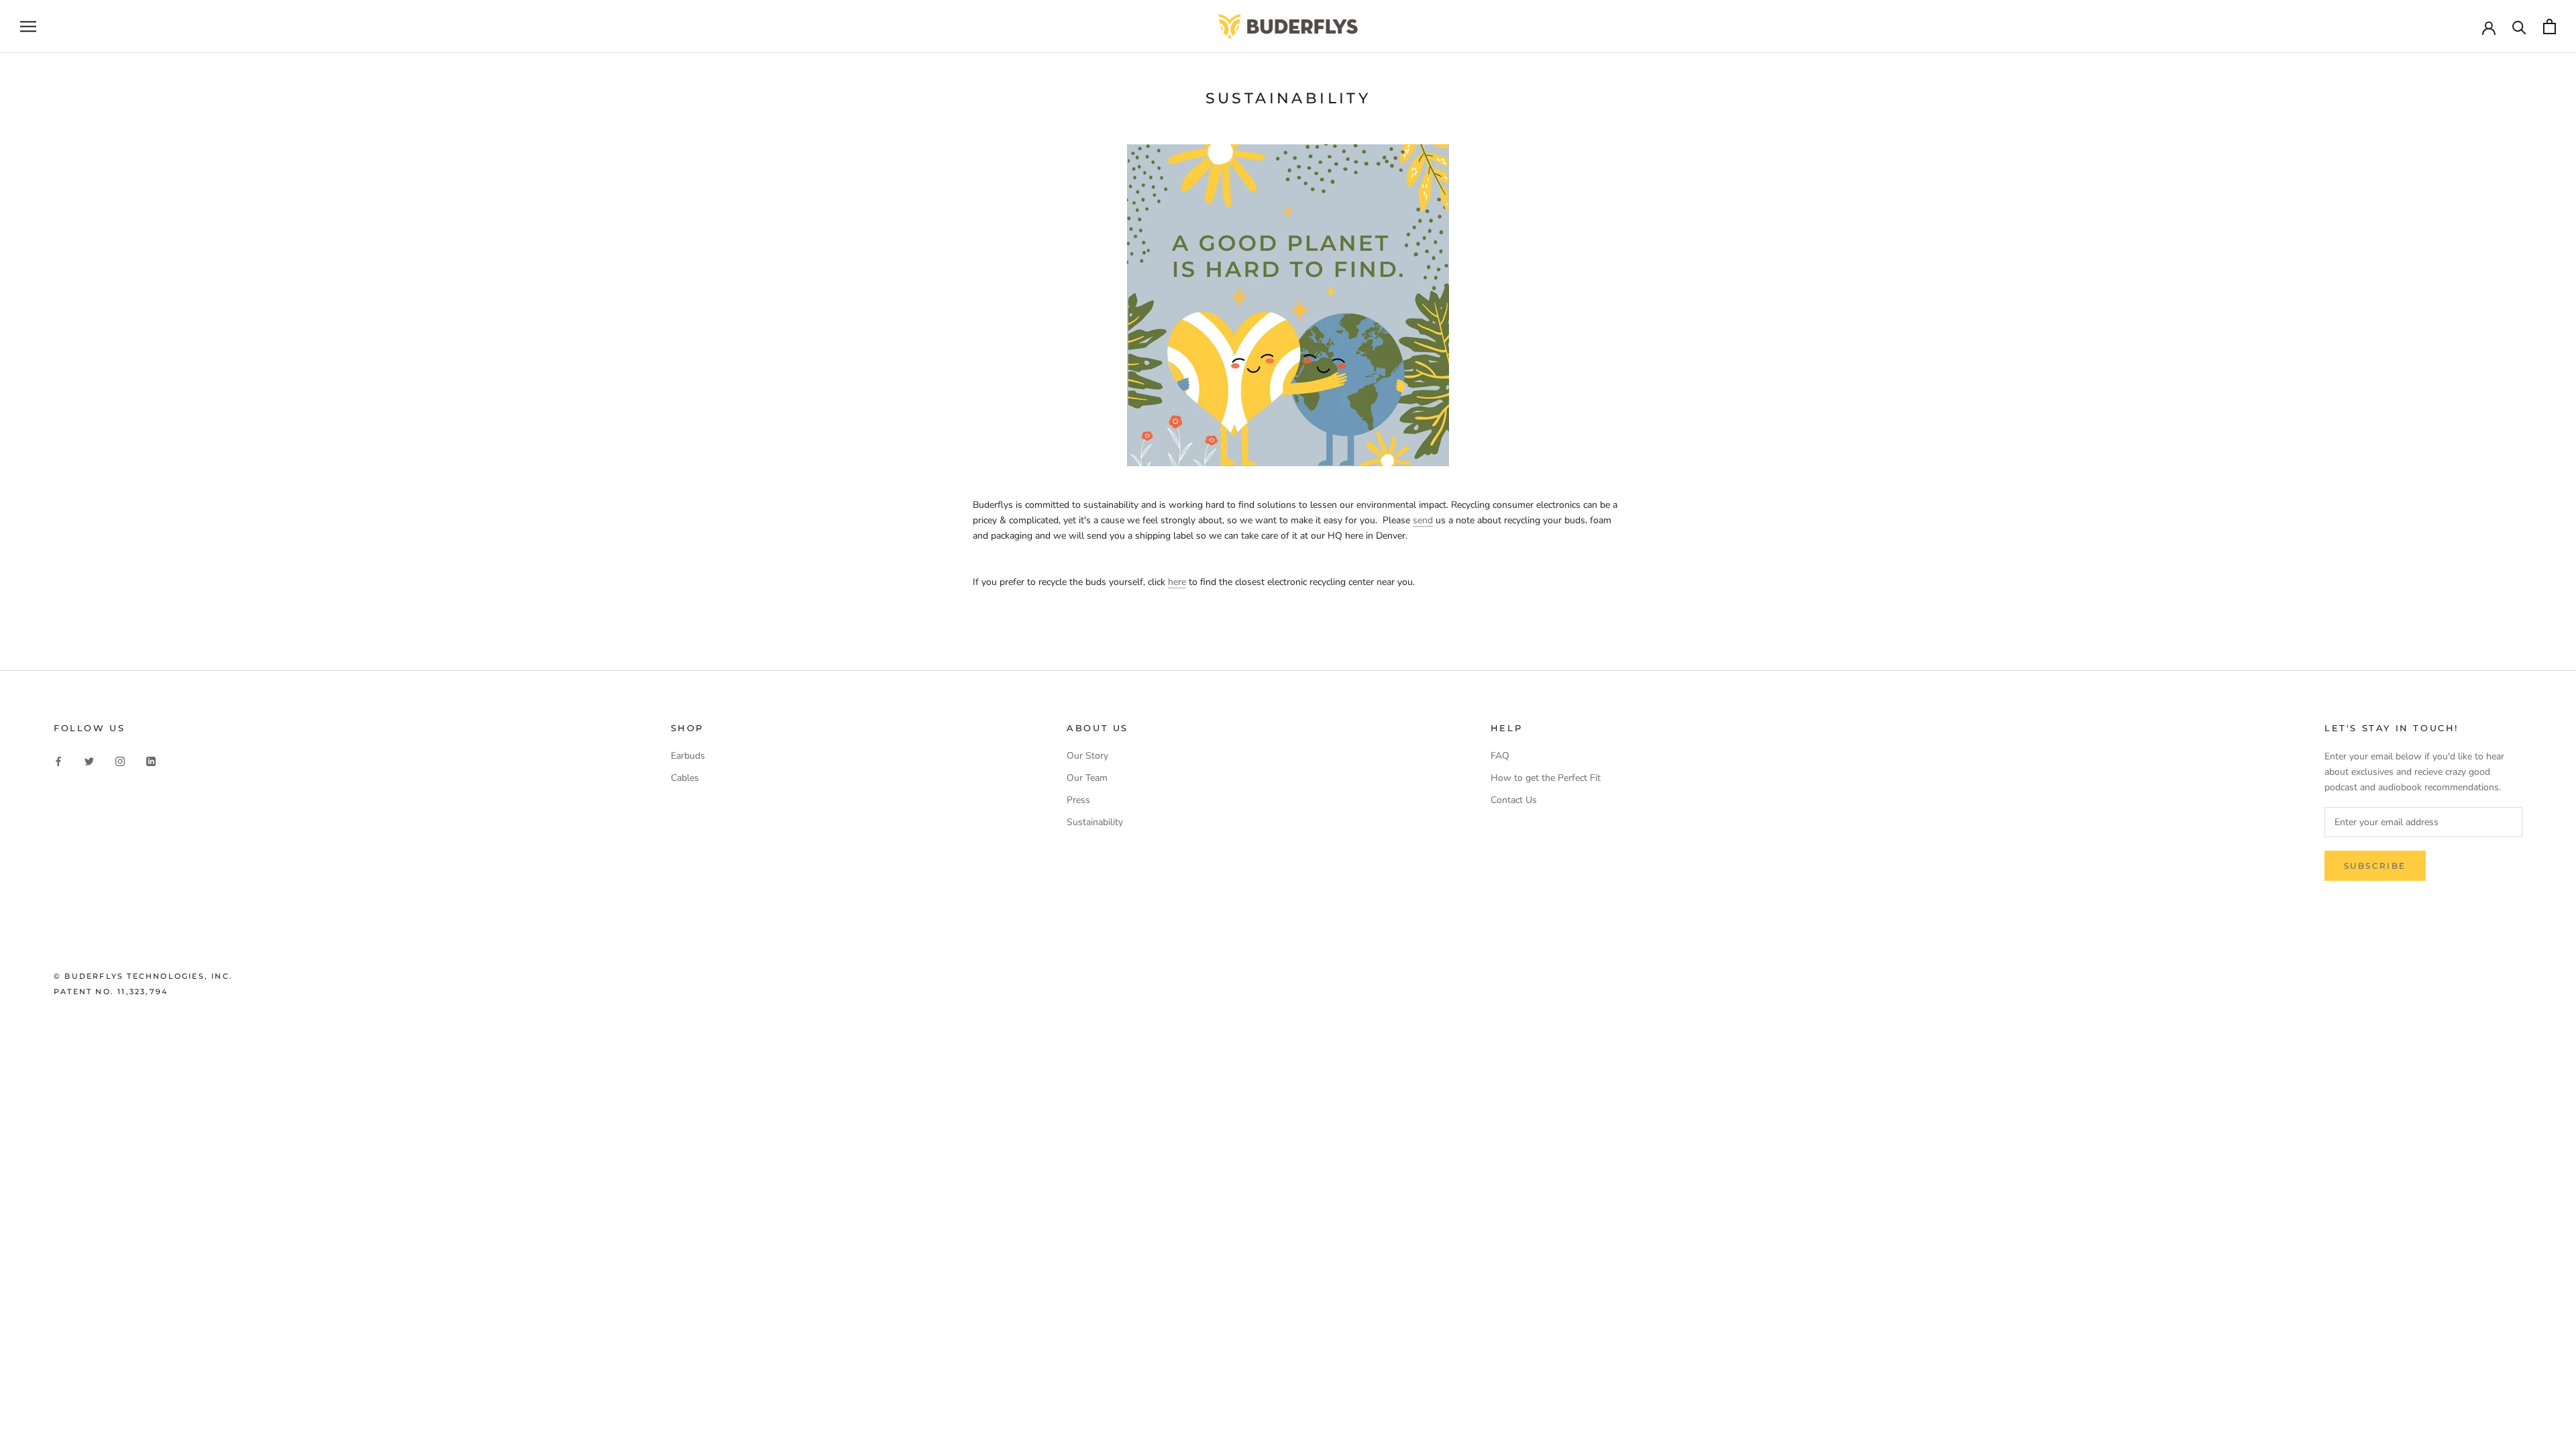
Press (1078, 800)
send (1423, 520)
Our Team (1087, 778)
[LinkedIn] (151, 760)
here (1177, 582)
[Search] (2519, 26)
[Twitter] (89, 760)
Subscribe (2375, 866)
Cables (685, 778)
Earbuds (688, 756)
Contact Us (1514, 800)
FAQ (1500, 756)
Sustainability (1095, 822)
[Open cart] (2550, 26)
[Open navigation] (28, 26)
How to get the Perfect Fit (1546, 778)
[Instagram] (120, 760)
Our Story (1087, 756)
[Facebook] (58, 760)
